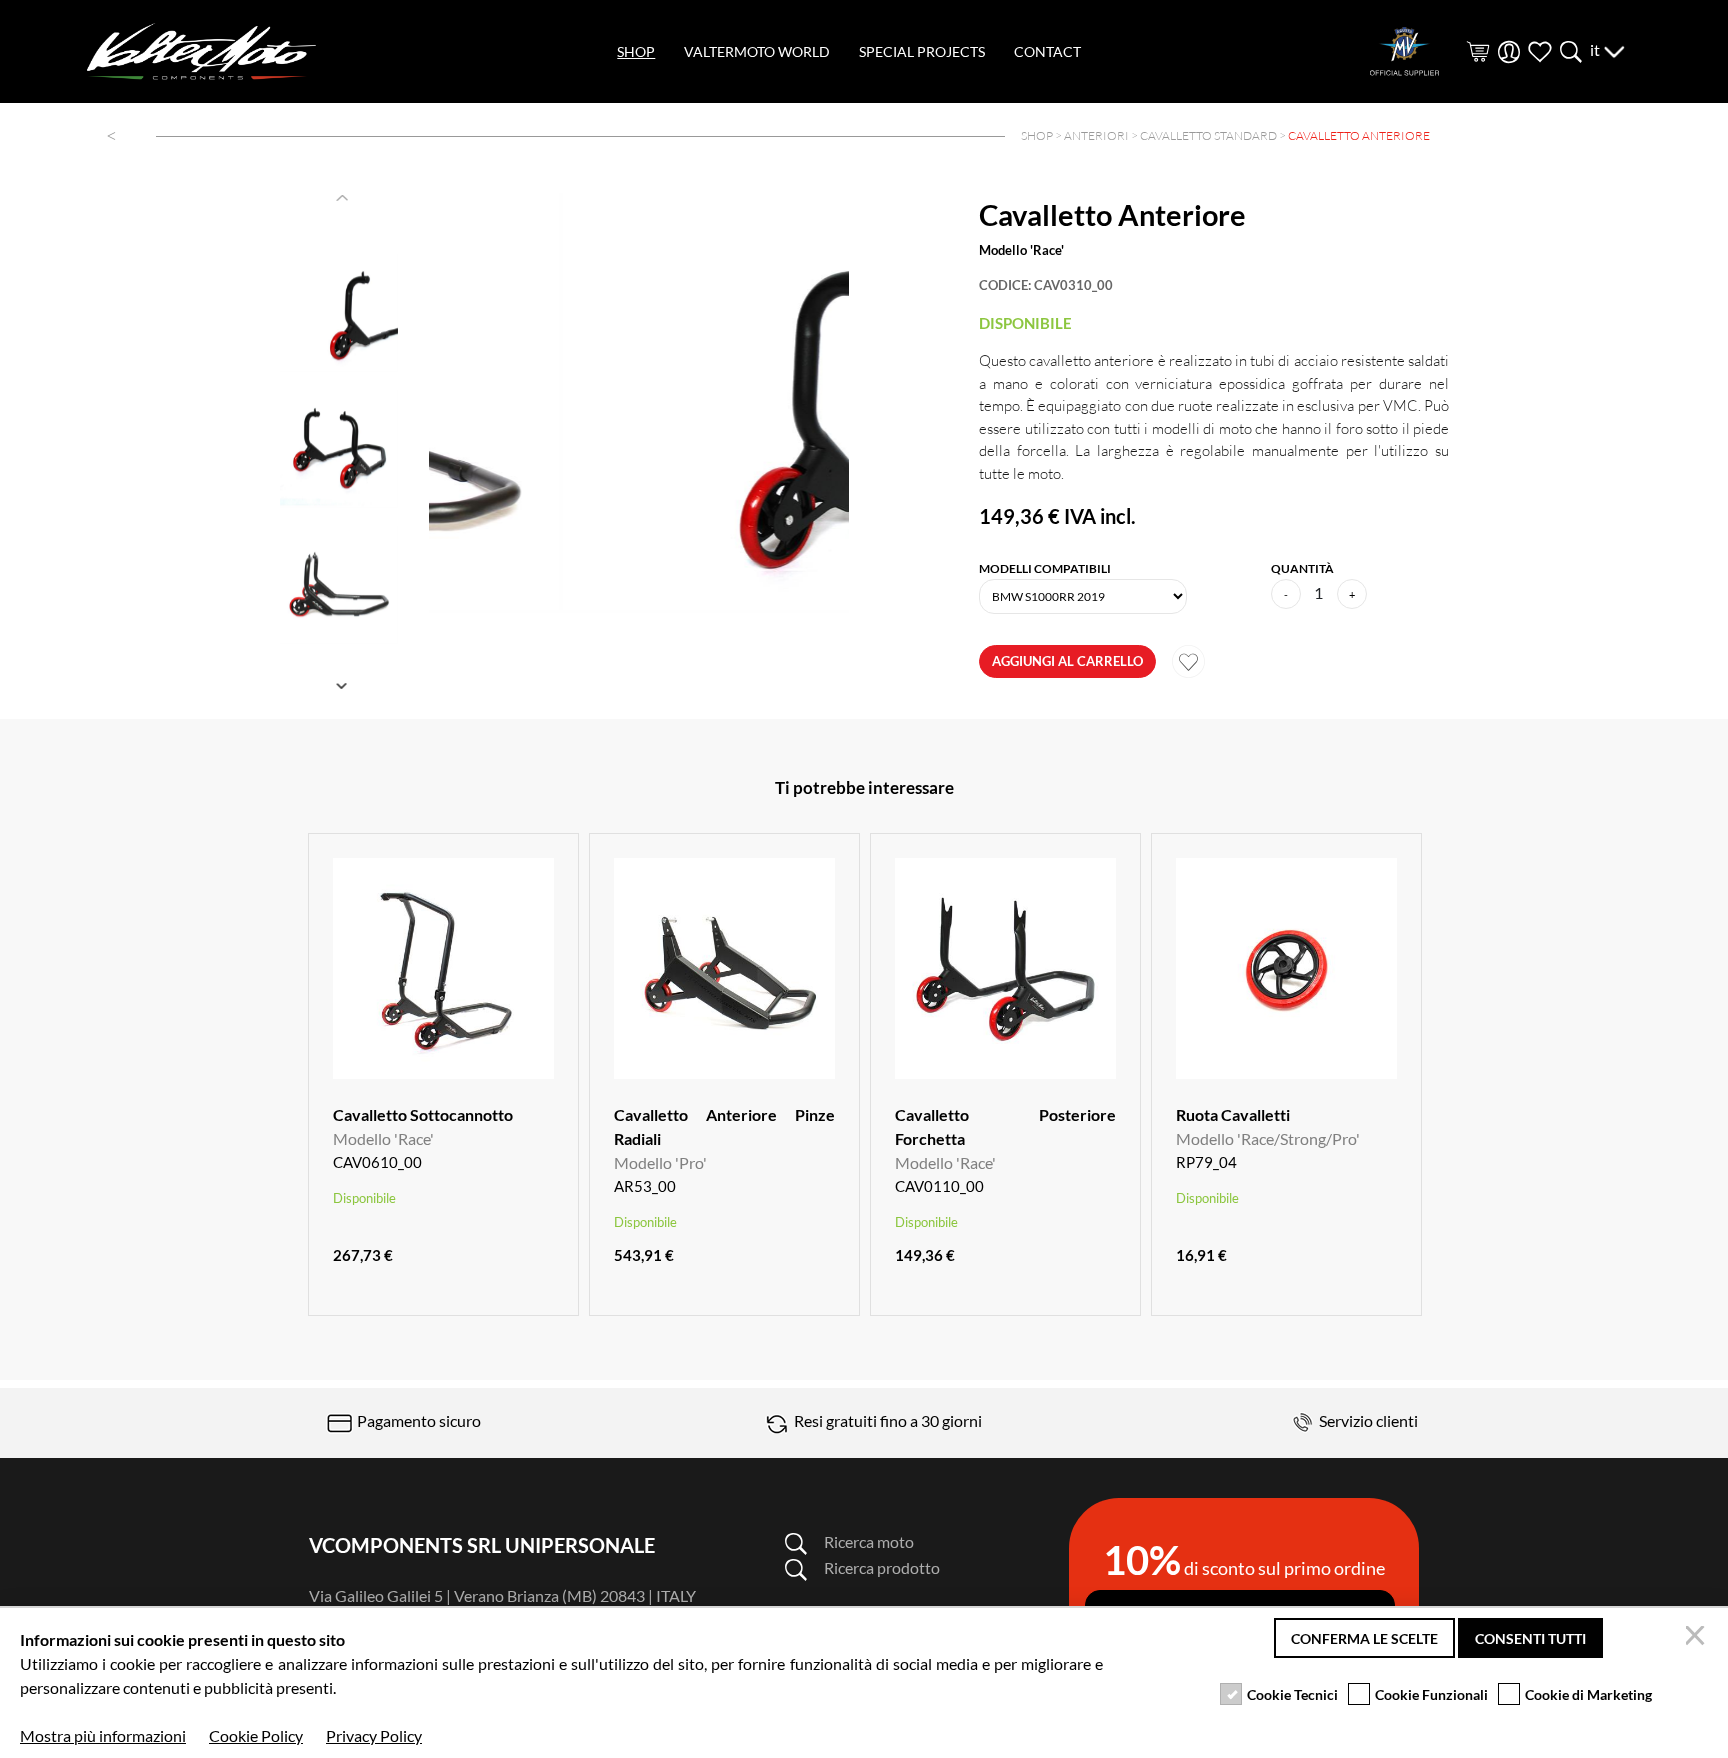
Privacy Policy (374, 1735)
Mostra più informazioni (103, 1735)
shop (636, 51)
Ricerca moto (869, 1541)
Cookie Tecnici (1292, 1694)
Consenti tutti (1530, 1638)
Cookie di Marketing (1588, 1694)
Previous (345, 197)
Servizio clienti (1367, 1420)
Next (345, 685)
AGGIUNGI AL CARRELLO (1067, 661)
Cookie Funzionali (1431, 1694)
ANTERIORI (1096, 135)
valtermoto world (757, 51)
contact (1047, 51)
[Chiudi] (1698, 1638)
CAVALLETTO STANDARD (1208, 135)
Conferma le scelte (1364, 1638)
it (1596, 49)
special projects (922, 51)
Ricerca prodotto (882, 1567)
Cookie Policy (256, 1735)
